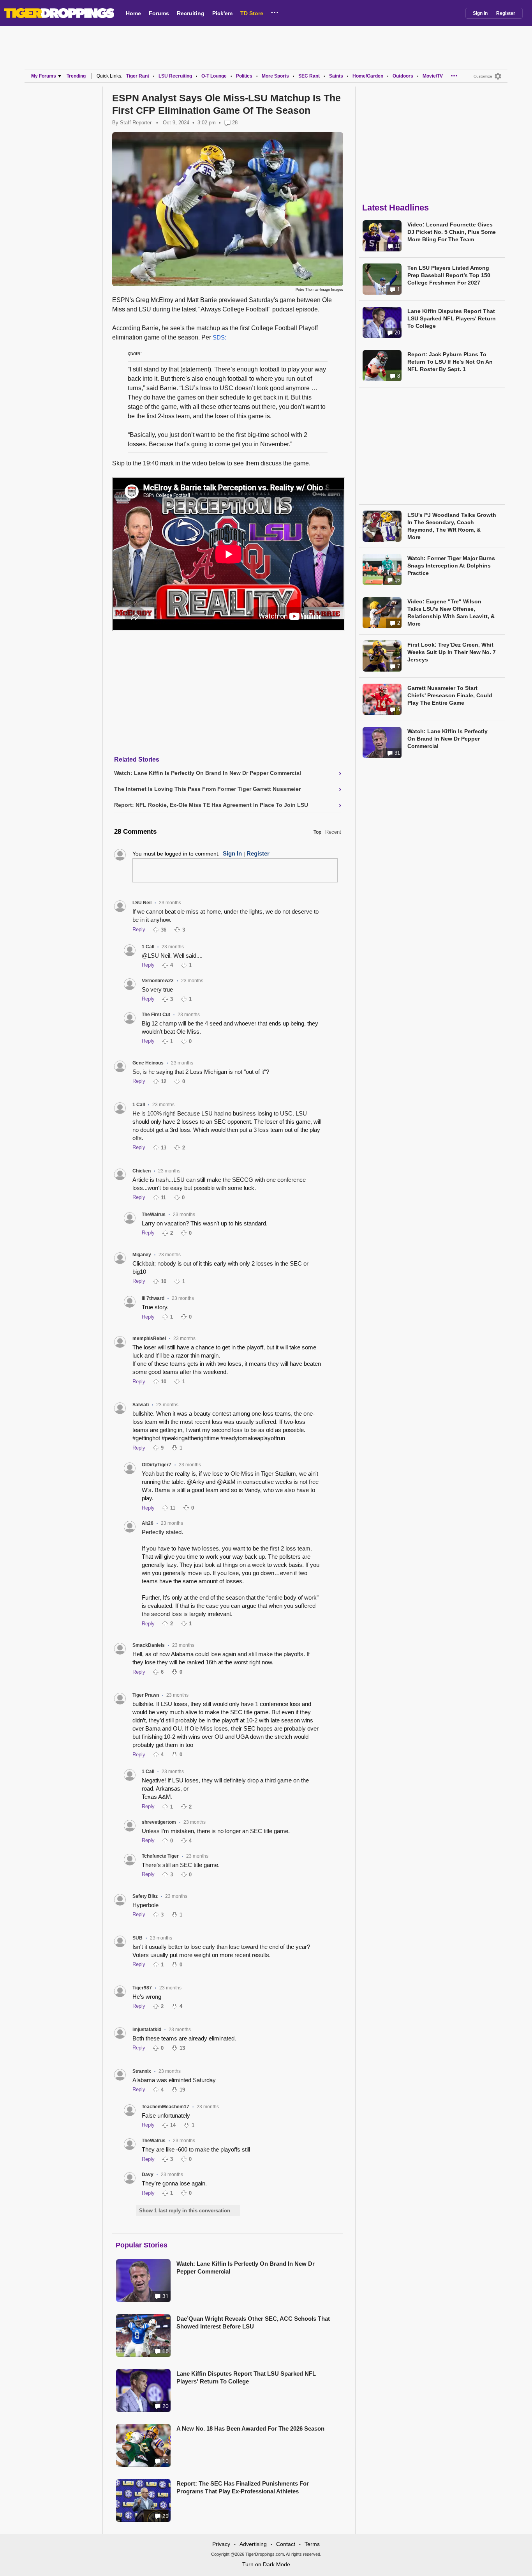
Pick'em (222, 13)
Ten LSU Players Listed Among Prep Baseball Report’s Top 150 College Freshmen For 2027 (449, 275)
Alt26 (148, 1523)
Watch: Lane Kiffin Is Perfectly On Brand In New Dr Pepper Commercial (246, 2267)
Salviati (141, 1405)
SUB (137, 1938)
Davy (148, 2175)
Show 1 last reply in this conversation (185, 2211)
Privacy (221, 2544)
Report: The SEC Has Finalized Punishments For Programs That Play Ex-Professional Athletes (243, 2487)
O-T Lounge (214, 76)
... (275, 11)
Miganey (142, 1255)
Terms (312, 2544)
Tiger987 (142, 1988)
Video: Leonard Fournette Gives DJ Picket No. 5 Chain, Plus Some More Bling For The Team (452, 232)
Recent (333, 832)
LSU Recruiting (175, 76)
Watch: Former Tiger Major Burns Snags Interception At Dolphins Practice (451, 566)
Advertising (253, 2544)
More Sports (275, 76)
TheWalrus (154, 1215)
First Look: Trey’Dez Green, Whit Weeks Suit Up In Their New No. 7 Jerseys (452, 652)
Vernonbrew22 (158, 981)
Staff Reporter (136, 123)
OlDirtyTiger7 (157, 1465)
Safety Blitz (145, 1896)
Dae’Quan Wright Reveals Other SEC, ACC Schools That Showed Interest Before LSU (253, 2322)
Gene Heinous (148, 1063)
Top (317, 832)
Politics (244, 76)
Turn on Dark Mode (266, 2564)
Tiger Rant (138, 76)
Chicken (142, 1171)
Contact (286, 2544)
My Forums (44, 76)
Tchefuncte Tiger (160, 1856)
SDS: (219, 337)
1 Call (148, 947)
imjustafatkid (147, 2030)
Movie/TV (433, 76)
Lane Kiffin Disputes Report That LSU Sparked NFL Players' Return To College (246, 2377)
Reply (139, 929)
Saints (336, 76)
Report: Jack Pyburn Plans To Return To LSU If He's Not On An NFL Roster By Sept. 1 (450, 362)
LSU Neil (142, 903)
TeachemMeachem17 (166, 2107)
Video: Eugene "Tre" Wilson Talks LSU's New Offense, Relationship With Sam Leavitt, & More (451, 613)
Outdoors (403, 76)
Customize (483, 76)
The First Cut (156, 1015)
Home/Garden (368, 76)
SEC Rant (309, 76)
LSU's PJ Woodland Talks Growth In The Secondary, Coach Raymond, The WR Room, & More (452, 526)
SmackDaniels (149, 1645)
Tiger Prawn (146, 1695)
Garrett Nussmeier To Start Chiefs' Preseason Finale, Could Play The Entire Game (450, 695)
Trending (76, 76)
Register (506, 13)
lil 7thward (153, 1298)
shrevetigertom (159, 1822)
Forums (159, 13)
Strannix (142, 2071)
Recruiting (191, 13)
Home (133, 13)
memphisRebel (149, 1338)
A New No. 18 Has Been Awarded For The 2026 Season (250, 2428)
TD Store (252, 13)
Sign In (480, 13)
